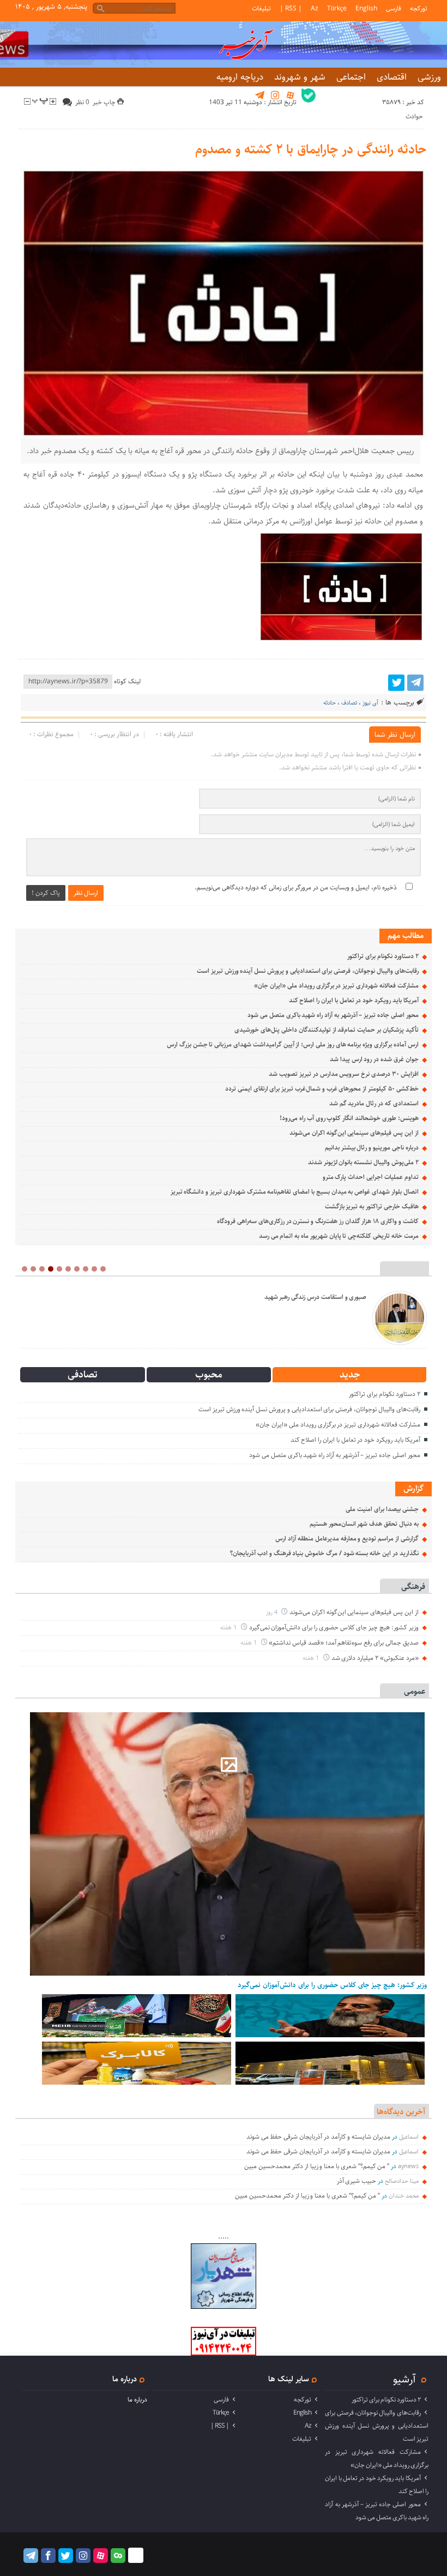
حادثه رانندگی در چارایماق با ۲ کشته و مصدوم (310, 149)
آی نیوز (370, 703)
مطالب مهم (406, 935)
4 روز (273, 1612)
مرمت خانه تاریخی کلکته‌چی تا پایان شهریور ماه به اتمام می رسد (339, 1236)
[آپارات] (101, 2556)
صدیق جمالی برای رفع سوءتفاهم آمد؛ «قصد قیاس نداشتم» (343, 1643)
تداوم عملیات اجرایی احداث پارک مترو (371, 1177)
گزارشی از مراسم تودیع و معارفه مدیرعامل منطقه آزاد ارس (347, 1539)
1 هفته (229, 1627)
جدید (350, 1375)
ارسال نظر (86, 893)
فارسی (394, 8)
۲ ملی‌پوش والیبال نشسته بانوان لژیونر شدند (363, 1162)
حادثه (330, 703)
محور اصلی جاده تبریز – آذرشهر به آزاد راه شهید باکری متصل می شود (333, 1015)
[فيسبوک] (48, 2556)
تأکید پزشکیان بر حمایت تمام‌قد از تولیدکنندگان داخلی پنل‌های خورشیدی (326, 1030)
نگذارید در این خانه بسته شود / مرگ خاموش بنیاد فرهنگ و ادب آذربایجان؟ (324, 1553)
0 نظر (82, 102)
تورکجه (419, 8)
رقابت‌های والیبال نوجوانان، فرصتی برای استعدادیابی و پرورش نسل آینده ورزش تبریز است (308, 971)
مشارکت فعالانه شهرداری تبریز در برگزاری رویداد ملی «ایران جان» (336, 986)
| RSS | (291, 8)
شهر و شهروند (300, 77)
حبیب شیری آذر (357, 2181)
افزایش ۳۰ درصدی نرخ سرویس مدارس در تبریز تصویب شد (343, 1074)
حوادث (414, 116)
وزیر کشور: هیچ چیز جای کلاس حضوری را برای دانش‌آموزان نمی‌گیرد (334, 1627)
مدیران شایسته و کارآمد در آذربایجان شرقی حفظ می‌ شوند (318, 2137)
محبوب (209, 1375)
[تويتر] (396, 683)
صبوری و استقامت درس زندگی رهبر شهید (315, 1297)
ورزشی (429, 77)
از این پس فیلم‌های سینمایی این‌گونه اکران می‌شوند (354, 1133)
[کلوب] (118, 2556)
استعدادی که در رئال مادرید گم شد (374, 1103)
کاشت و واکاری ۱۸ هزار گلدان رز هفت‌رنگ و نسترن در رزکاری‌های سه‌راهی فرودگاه (318, 1221)
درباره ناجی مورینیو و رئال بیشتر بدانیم (372, 1148)
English (366, 8)
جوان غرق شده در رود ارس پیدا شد (374, 1059)
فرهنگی (413, 1587)
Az (315, 8)
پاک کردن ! (46, 893)
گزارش (413, 1488)
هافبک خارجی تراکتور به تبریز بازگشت (372, 1206)
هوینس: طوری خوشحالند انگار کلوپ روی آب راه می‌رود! (349, 1118)
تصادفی (83, 1375)
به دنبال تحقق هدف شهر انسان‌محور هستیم (364, 1524)
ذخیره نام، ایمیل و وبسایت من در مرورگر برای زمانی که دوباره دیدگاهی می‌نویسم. (296, 887)
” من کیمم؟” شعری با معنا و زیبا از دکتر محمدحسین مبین (317, 2166)
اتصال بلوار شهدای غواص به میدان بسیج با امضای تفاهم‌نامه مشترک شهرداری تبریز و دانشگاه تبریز (295, 1192)
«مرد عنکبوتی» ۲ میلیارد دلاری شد (375, 1658)
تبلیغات (261, 8)
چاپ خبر (105, 102)
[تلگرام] (415, 683)
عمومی (415, 1691)
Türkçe (337, 8)
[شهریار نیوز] (224, 2307)
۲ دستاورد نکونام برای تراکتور (383, 956)
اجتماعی (351, 77)
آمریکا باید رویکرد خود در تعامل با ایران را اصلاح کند (354, 1000)
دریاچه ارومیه (240, 77)
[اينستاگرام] (83, 2556)
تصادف (349, 703)
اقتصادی (392, 77)
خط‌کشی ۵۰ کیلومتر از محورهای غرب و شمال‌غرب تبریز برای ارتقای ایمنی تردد (322, 1089)
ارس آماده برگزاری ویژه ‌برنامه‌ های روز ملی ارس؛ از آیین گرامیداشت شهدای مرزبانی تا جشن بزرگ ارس (293, 1045)
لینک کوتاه (127, 681)
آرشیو (404, 2379)
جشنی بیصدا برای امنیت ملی (382, 1509)
